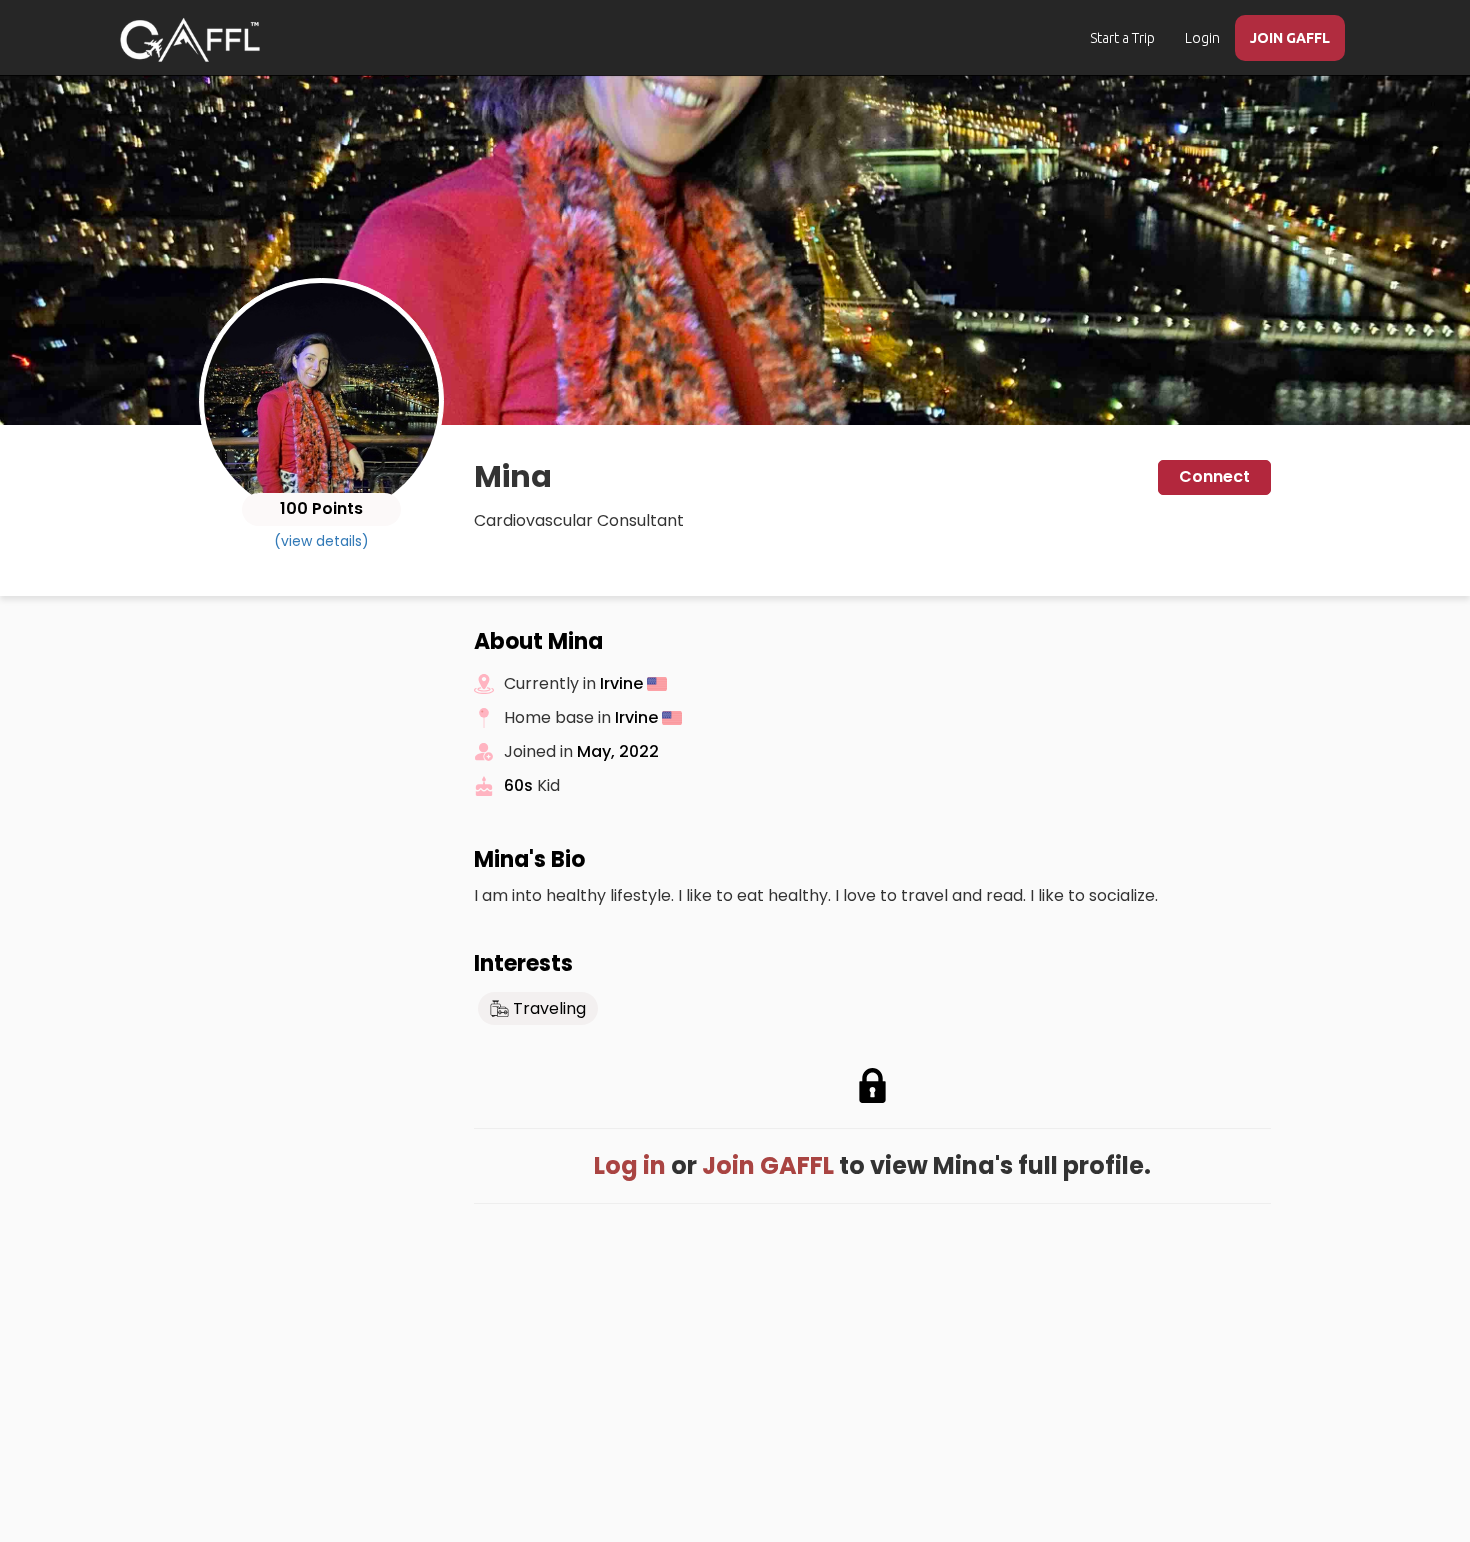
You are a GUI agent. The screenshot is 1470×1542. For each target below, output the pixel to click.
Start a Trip (1122, 38)
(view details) (321, 541)
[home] (190, 40)
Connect (1214, 476)
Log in (630, 1165)
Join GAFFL (768, 1165)
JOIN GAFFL (1290, 38)
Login (1202, 38)
